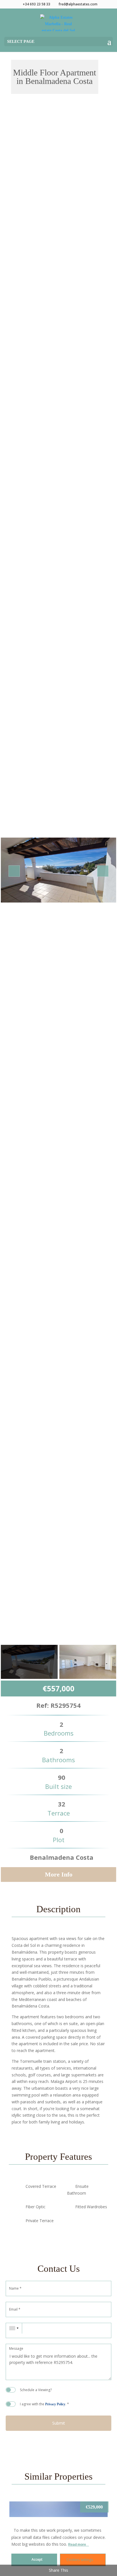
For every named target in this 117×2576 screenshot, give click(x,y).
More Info (59, 1874)
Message (16, 2349)
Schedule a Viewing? (36, 2390)
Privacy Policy (55, 2404)
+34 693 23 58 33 (36, 4)
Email (15, 2309)
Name (15, 2288)
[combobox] (14, 2328)
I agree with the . (44, 2404)
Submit (59, 2423)
